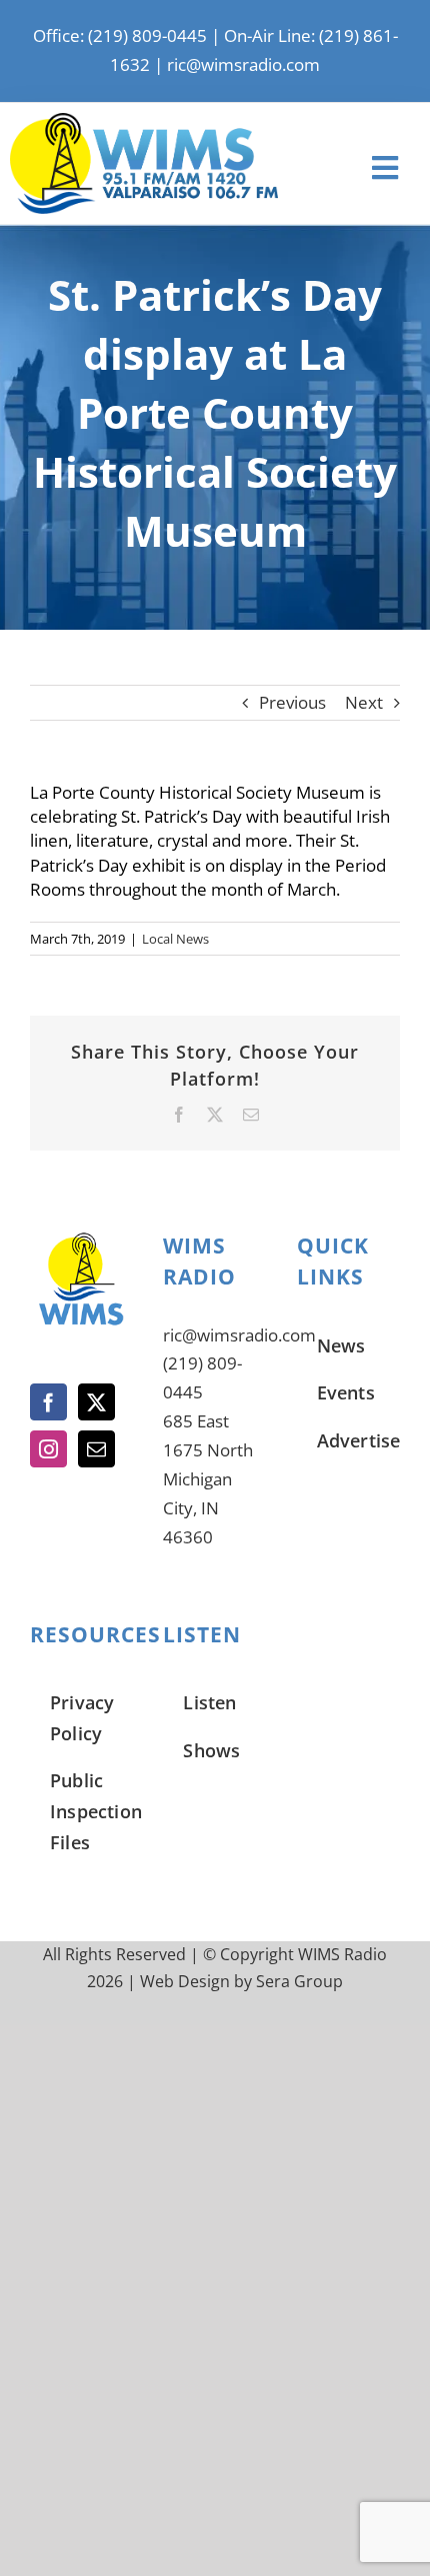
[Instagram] (48, 1449)
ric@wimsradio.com (243, 64)
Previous (292, 702)
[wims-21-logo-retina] (144, 121)
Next (364, 702)
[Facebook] (48, 1402)
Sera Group (299, 1981)
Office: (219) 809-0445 (120, 35)
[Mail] (96, 1449)
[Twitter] (96, 1402)
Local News (175, 939)
